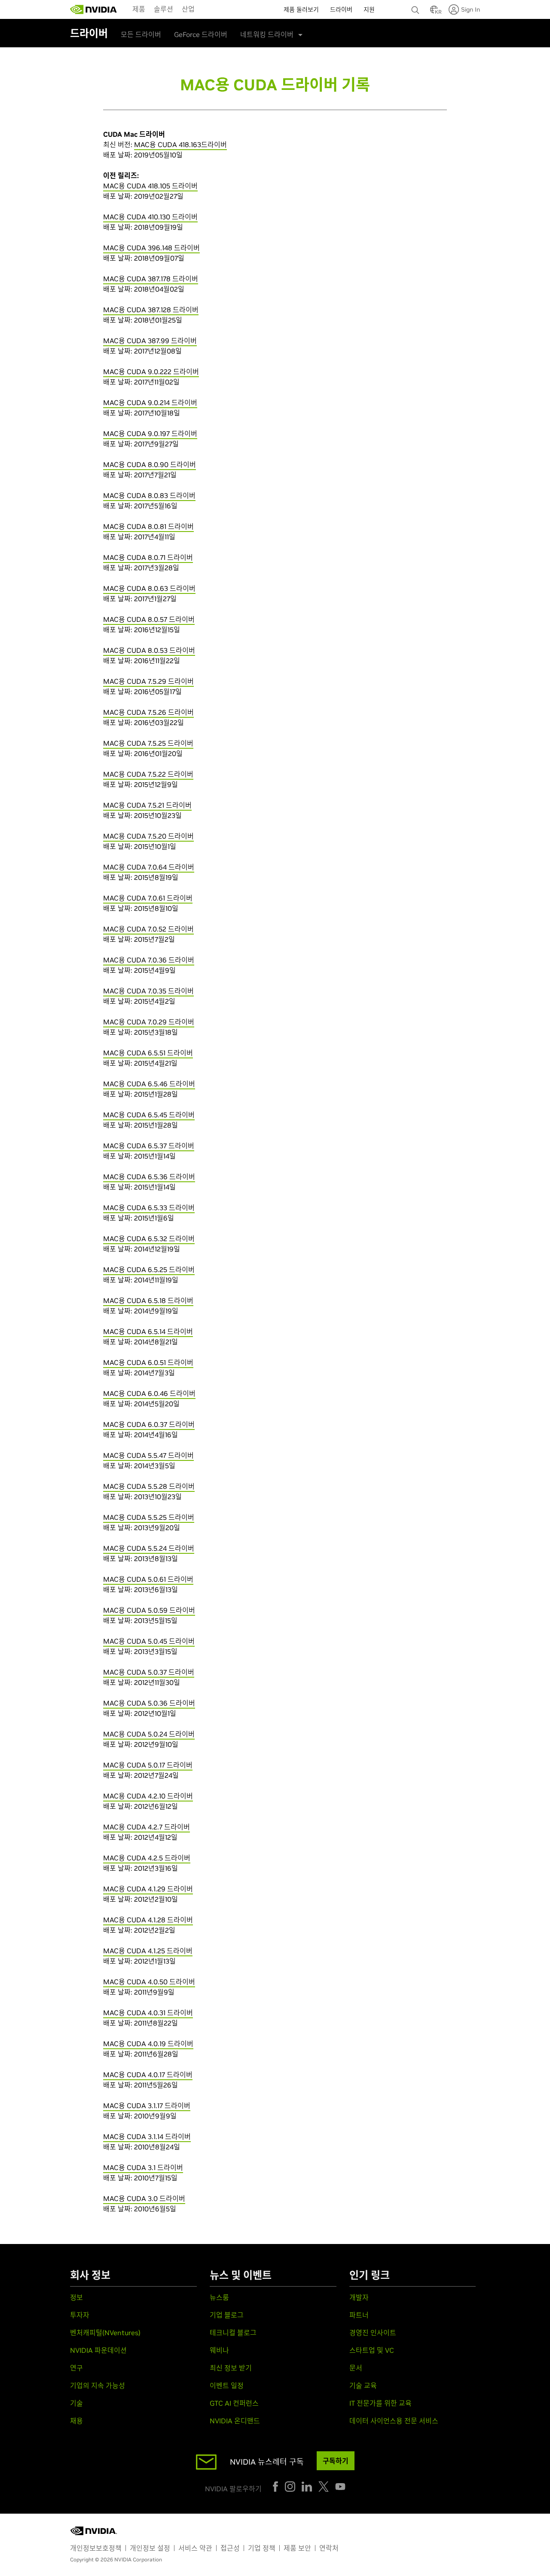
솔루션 (163, 9)
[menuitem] (139, 9)
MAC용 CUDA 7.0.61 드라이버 (148, 898)
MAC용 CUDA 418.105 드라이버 (150, 186)
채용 (76, 2421)
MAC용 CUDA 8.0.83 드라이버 (149, 495)
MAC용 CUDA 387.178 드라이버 (151, 279)
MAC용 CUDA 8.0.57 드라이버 (149, 619)
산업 (188, 9)
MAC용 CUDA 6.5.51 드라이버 (148, 1053)
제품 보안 (297, 2548)
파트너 (359, 2315)
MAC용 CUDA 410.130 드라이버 (150, 217)
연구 (76, 2368)
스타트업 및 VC (372, 2350)
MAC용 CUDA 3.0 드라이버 (144, 2198)
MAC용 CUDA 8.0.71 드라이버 (148, 557)
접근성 (230, 2548)
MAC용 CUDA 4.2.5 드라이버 (147, 1858)
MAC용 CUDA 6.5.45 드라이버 (149, 1115)
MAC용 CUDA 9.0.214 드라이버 (150, 403)
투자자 (80, 2315)
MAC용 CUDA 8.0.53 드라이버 (149, 650)
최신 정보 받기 (231, 2368)
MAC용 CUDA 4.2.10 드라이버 (148, 1796)
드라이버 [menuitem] (341, 9)
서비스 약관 (195, 2548)
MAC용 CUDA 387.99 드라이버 (150, 341)
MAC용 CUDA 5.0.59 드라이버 (149, 1610)
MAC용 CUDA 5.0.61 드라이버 (148, 1579)
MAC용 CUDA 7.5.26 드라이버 (148, 712)
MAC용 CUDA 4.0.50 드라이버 (149, 1982)
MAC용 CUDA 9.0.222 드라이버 (151, 372)
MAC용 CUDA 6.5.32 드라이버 (149, 1239)
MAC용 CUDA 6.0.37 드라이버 (149, 1424)
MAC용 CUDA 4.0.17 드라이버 (148, 2075)
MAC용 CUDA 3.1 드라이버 (143, 2167)
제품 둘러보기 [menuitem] (301, 9)
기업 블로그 (227, 2315)
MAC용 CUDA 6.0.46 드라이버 (149, 1393)
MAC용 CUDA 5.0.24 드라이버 (149, 1734)
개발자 (359, 2297)
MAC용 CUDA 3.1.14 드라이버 (147, 2136)
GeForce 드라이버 (201, 34)
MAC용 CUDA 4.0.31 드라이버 (148, 2013)
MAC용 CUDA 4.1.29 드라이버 (148, 1889)
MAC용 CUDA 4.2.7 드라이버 (147, 1827)
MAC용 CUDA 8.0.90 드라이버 (150, 464)
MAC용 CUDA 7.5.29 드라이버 (148, 681)
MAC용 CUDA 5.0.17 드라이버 (148, 1765)
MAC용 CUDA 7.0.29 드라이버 (149, 1022)
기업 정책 (262, 2548)
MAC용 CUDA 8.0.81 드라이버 (148, 526)
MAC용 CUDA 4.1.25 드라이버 (148, 1951)
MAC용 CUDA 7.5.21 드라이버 (147, 805)
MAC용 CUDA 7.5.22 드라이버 (148, 774)
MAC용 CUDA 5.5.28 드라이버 (149, 1486)
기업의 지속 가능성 (98, 2385)
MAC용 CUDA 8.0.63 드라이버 (149, 588)
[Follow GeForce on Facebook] (275, 2487)
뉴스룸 (219, 2297)
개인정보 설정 (150, 2548)
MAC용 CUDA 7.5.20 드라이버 (148, 836)
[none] (416, 6)
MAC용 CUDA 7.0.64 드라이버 (149, 867)
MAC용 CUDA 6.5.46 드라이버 (149, 1084)
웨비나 (219, 2350)
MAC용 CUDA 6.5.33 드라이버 (149, 1208)
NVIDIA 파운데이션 (98, 2350)
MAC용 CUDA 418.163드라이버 (180, 144)
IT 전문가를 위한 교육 (380, 2403)
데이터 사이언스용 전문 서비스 (394, 2421)
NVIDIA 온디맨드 (235, 2421)
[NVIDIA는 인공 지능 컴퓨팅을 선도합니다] (94, 9)
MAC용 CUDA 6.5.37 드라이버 (149, 1146)
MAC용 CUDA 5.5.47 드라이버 (148, 1455)
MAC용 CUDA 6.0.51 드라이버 (148, 1362)
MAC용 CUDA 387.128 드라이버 (151, 310)
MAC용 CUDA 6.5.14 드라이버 (148, 1331)
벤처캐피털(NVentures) (105, 2333)
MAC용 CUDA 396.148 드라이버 (151, 248)
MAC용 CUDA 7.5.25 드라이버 (148, 743)
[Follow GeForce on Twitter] (324, 2487)
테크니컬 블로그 (233, 2333)
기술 (76, 2403)
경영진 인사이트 (373, 2333)
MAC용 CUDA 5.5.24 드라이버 (149, 1548)
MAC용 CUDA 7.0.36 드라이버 (149, 960)
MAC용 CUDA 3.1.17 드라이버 (147, 2106)
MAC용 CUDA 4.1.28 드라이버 (148, 1920)
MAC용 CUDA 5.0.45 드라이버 (149, 1641)
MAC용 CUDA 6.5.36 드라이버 (149, 1177)
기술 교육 (363, 2385)
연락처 (329, 2548)
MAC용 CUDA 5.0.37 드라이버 (149, 1672)
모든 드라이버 (141, 34)
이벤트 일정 (227, 2385)
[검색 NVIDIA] (416, 8)
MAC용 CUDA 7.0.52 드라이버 (148, 929)
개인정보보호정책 (96, 2548)
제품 (139, 9)
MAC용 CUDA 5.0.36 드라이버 (149, 1703)
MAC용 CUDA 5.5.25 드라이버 (149, 1517)
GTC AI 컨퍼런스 (234, 2403)
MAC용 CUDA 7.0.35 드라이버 (148, 991)
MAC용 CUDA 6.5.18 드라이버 (148, 1300)
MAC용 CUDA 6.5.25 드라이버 (149, 1270)
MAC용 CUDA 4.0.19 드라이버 (148, 2044)
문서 (356, 2368)
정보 (76, 2297)
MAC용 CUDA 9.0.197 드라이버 (150, 433)
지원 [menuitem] (369, 9)
